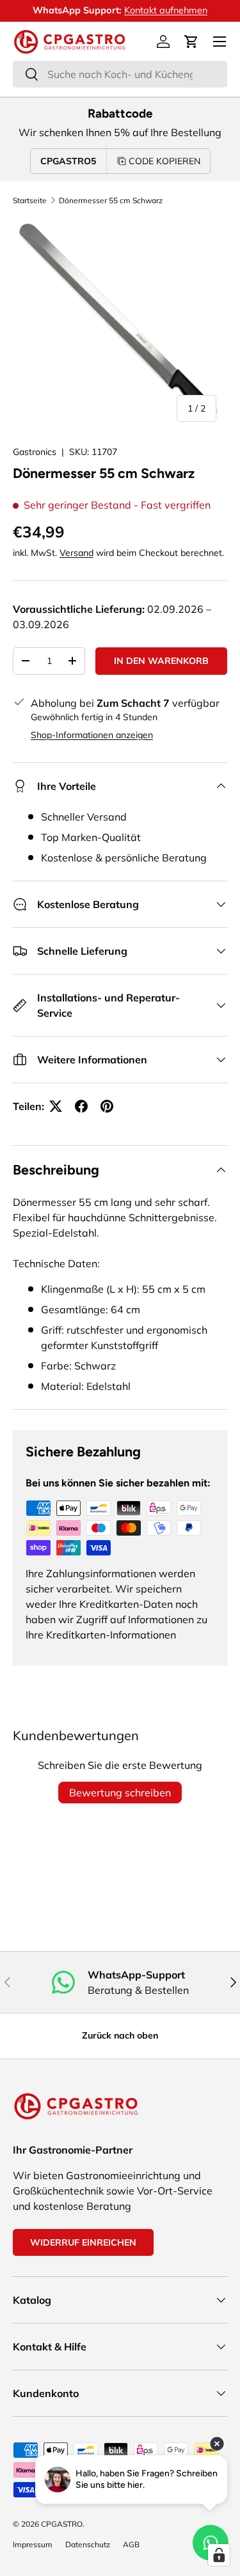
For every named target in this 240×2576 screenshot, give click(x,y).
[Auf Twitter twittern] (56, 1106)
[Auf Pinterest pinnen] (107, 1106)
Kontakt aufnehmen (166, 10)
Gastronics (35, 452)
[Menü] (220, 42)
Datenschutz (88, 2544)
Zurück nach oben (120, 2035)
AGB (131, 2544)
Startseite (30, 200)
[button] (191, 42)
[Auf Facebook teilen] (81, 1106)
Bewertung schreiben (120, 1793)
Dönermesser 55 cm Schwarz (111, 200)
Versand (76, 553)
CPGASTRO (62, 2524)
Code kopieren (164, 161)
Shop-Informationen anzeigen (92, 735)
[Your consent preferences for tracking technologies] (219, 2555)
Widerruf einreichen (83, 2242)
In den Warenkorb (161, 661)
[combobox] (120, 74)
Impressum (33, 2544)
